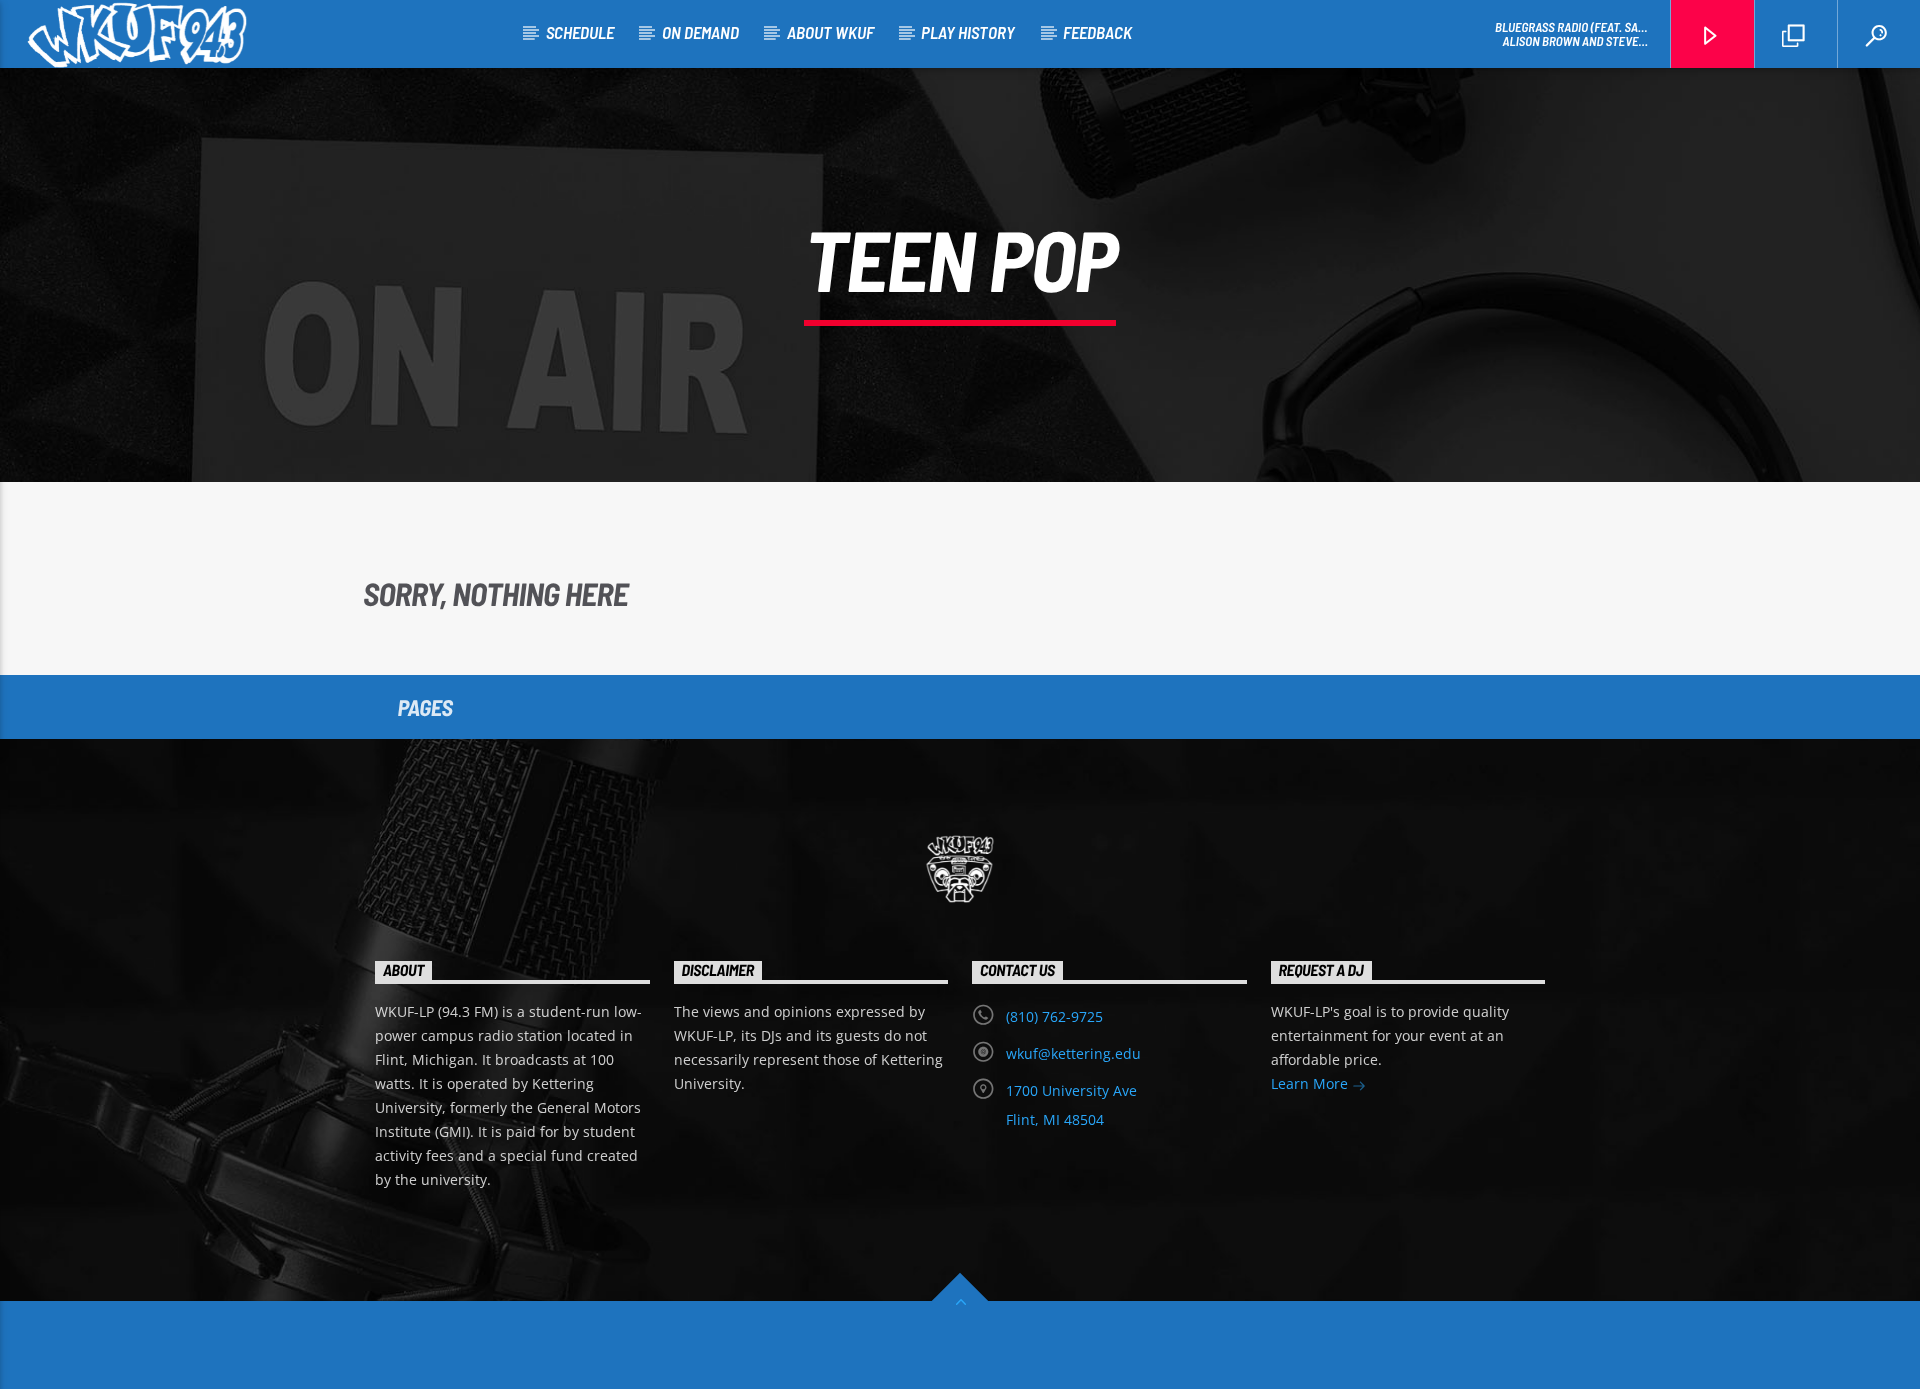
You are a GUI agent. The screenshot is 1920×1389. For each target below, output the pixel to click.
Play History (968, 32)
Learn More (1311, 1083)
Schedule (580, 32)
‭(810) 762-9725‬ (1054, 1016)
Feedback (1097, 32)
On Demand (700, 32)
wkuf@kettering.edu (1073, 1053)
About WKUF (830, 32)
